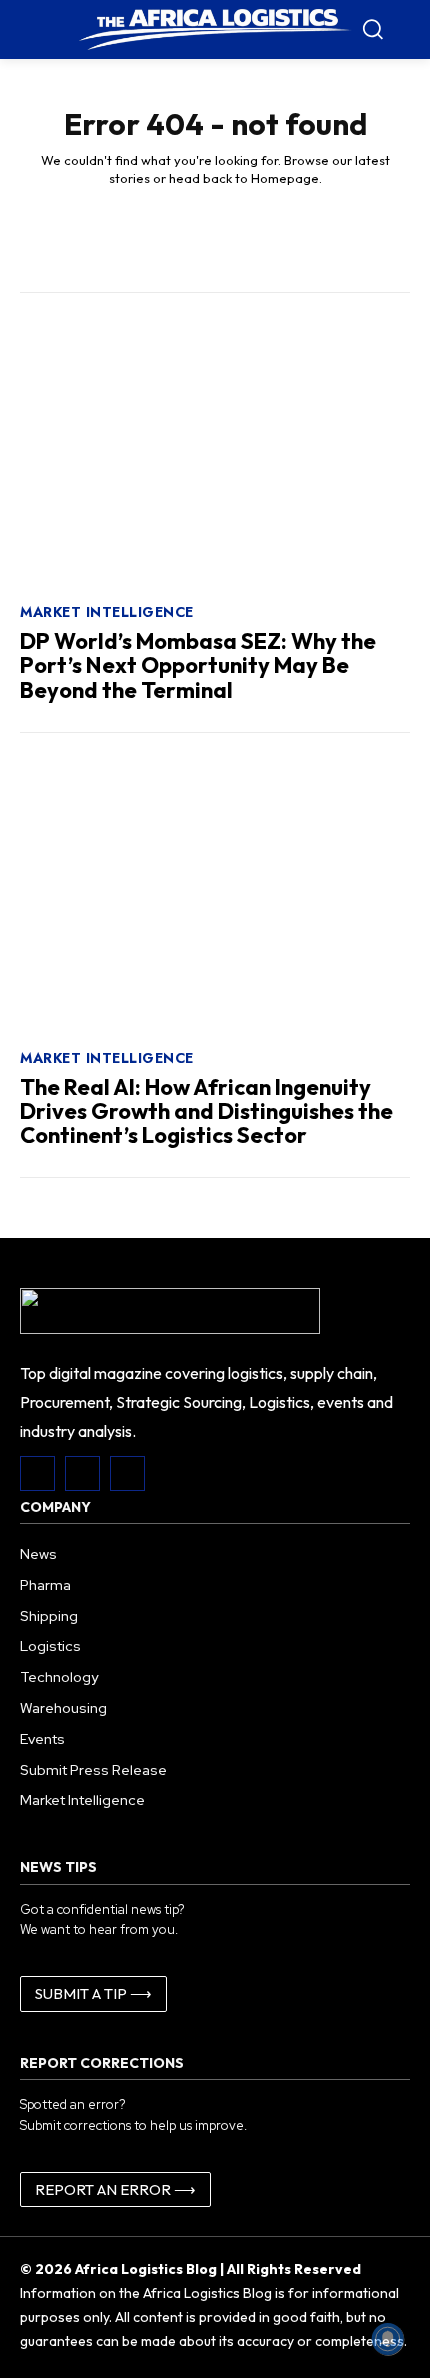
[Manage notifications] (388, 2339)
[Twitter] (127, 1473)
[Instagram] (82, 1473)
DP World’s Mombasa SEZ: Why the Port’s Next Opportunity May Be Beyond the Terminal (198, 665)
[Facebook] (37, 1473)
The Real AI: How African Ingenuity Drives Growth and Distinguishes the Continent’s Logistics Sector (206, 1111)
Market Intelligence (107, 612)
